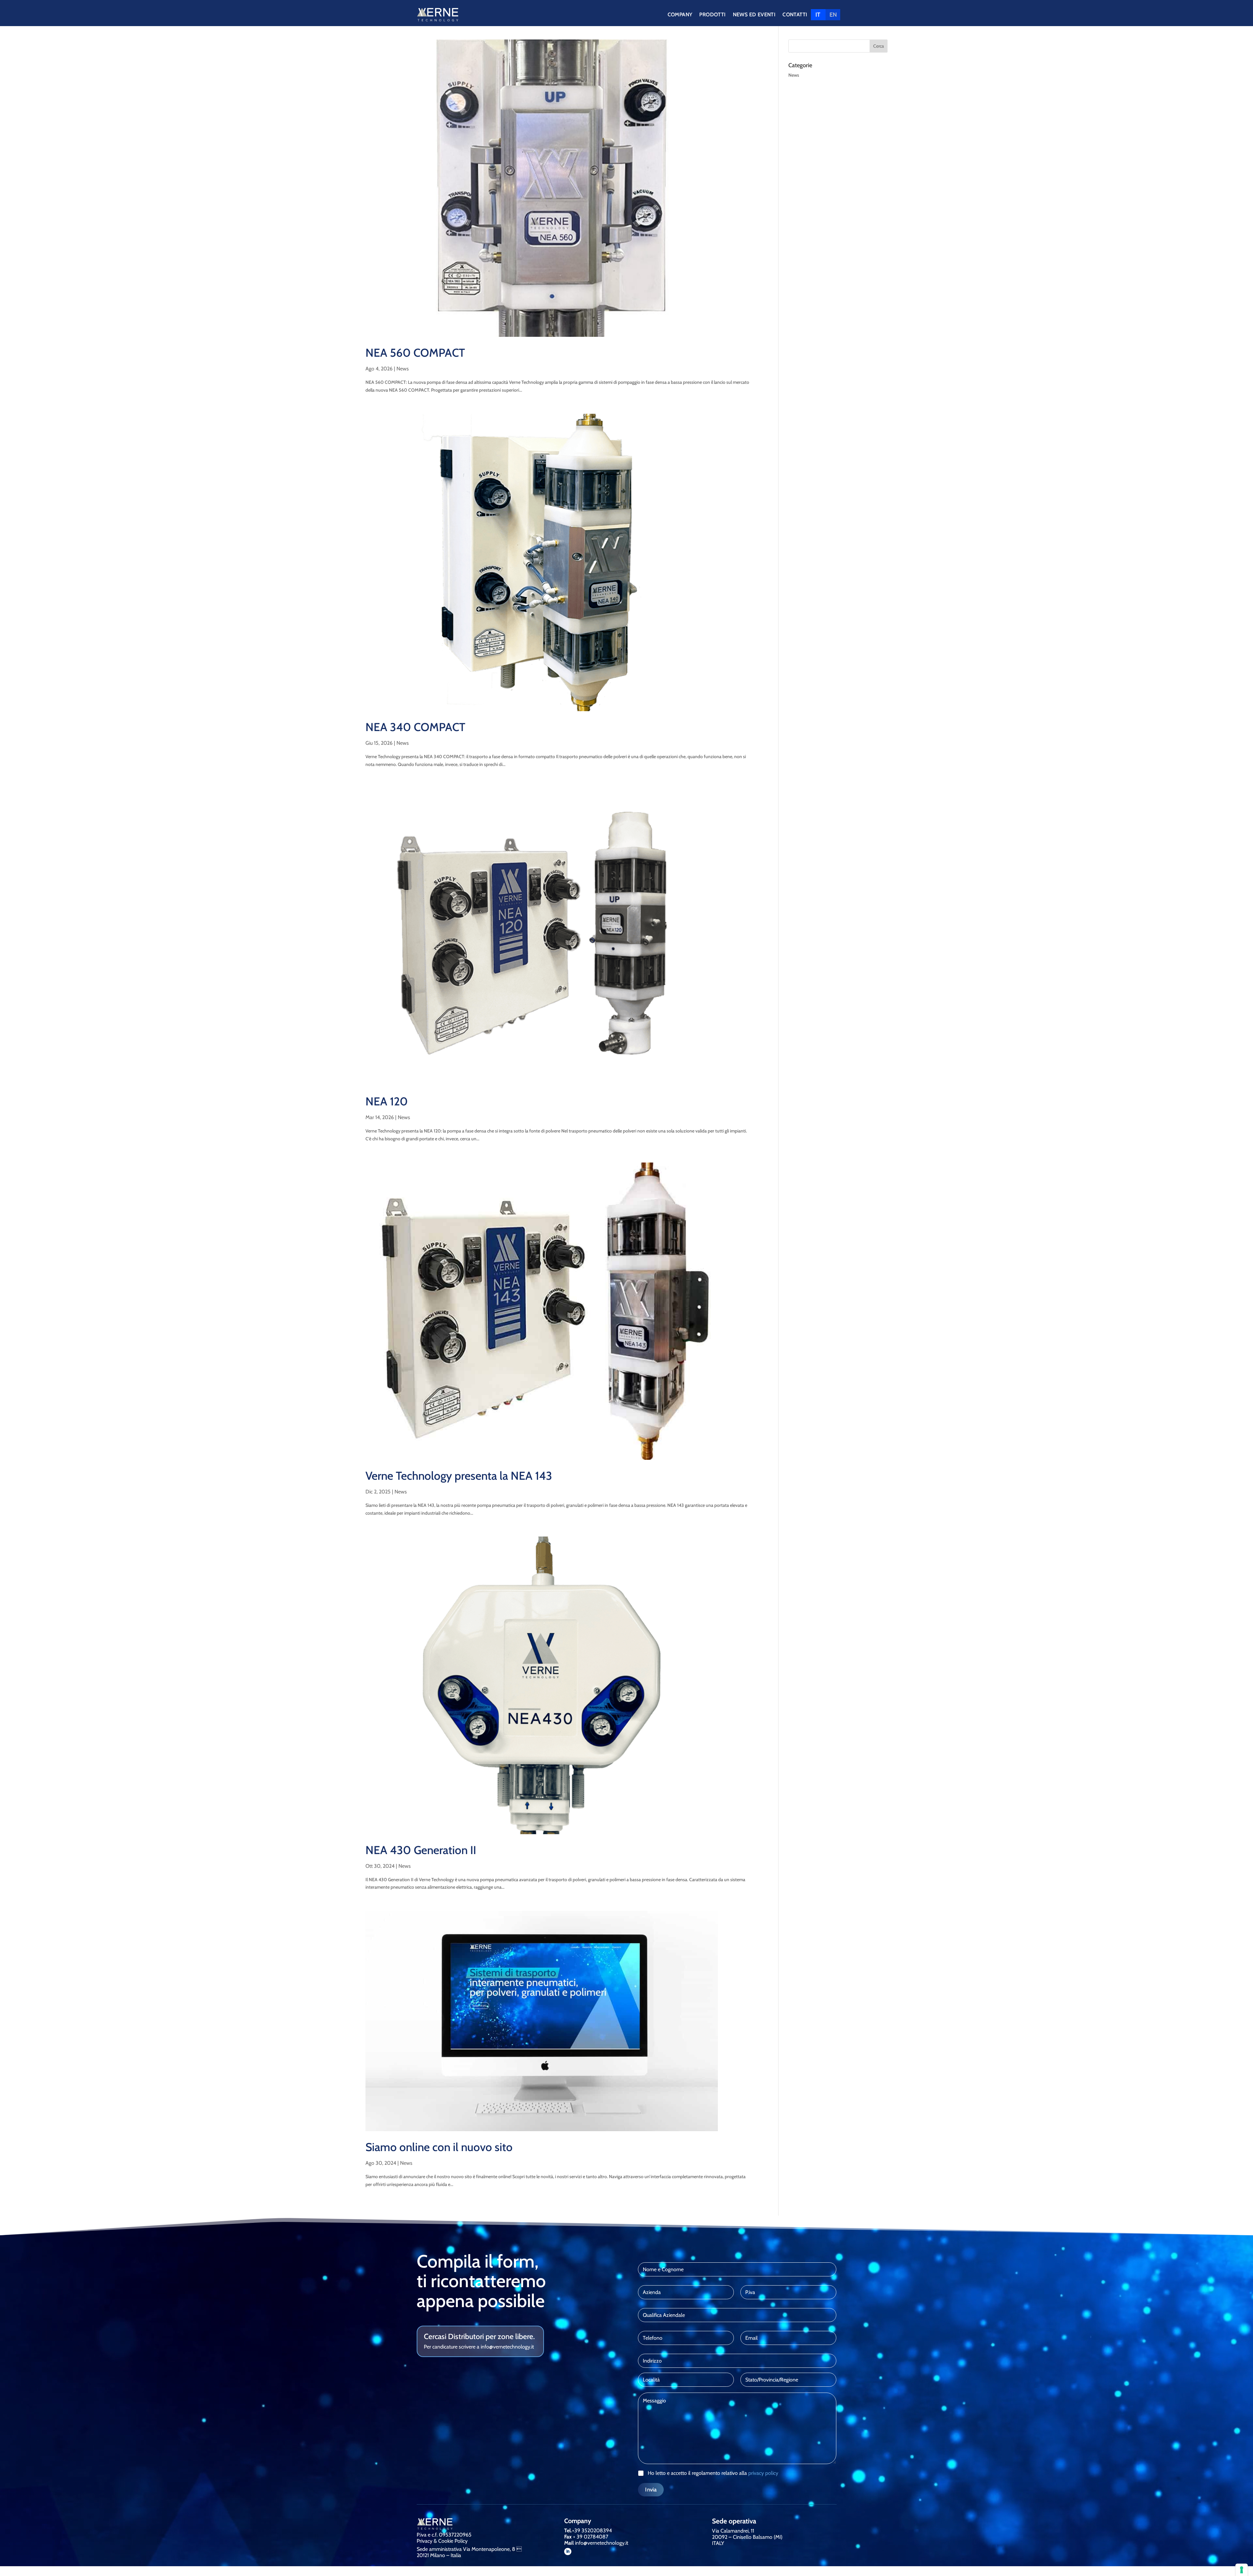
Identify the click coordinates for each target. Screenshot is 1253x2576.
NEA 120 (387, 1101)
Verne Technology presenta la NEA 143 (459, 1476)
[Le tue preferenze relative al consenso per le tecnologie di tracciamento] (1242, 2570)
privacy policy (763, 2473)
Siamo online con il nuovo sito (439, 2147)
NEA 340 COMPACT (415, 727)
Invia (651, 2490)
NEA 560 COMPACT (415, 353)
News (403, 369)
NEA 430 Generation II (421, 1850)
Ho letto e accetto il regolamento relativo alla (713, 2473)
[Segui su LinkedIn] (568, 2552)
